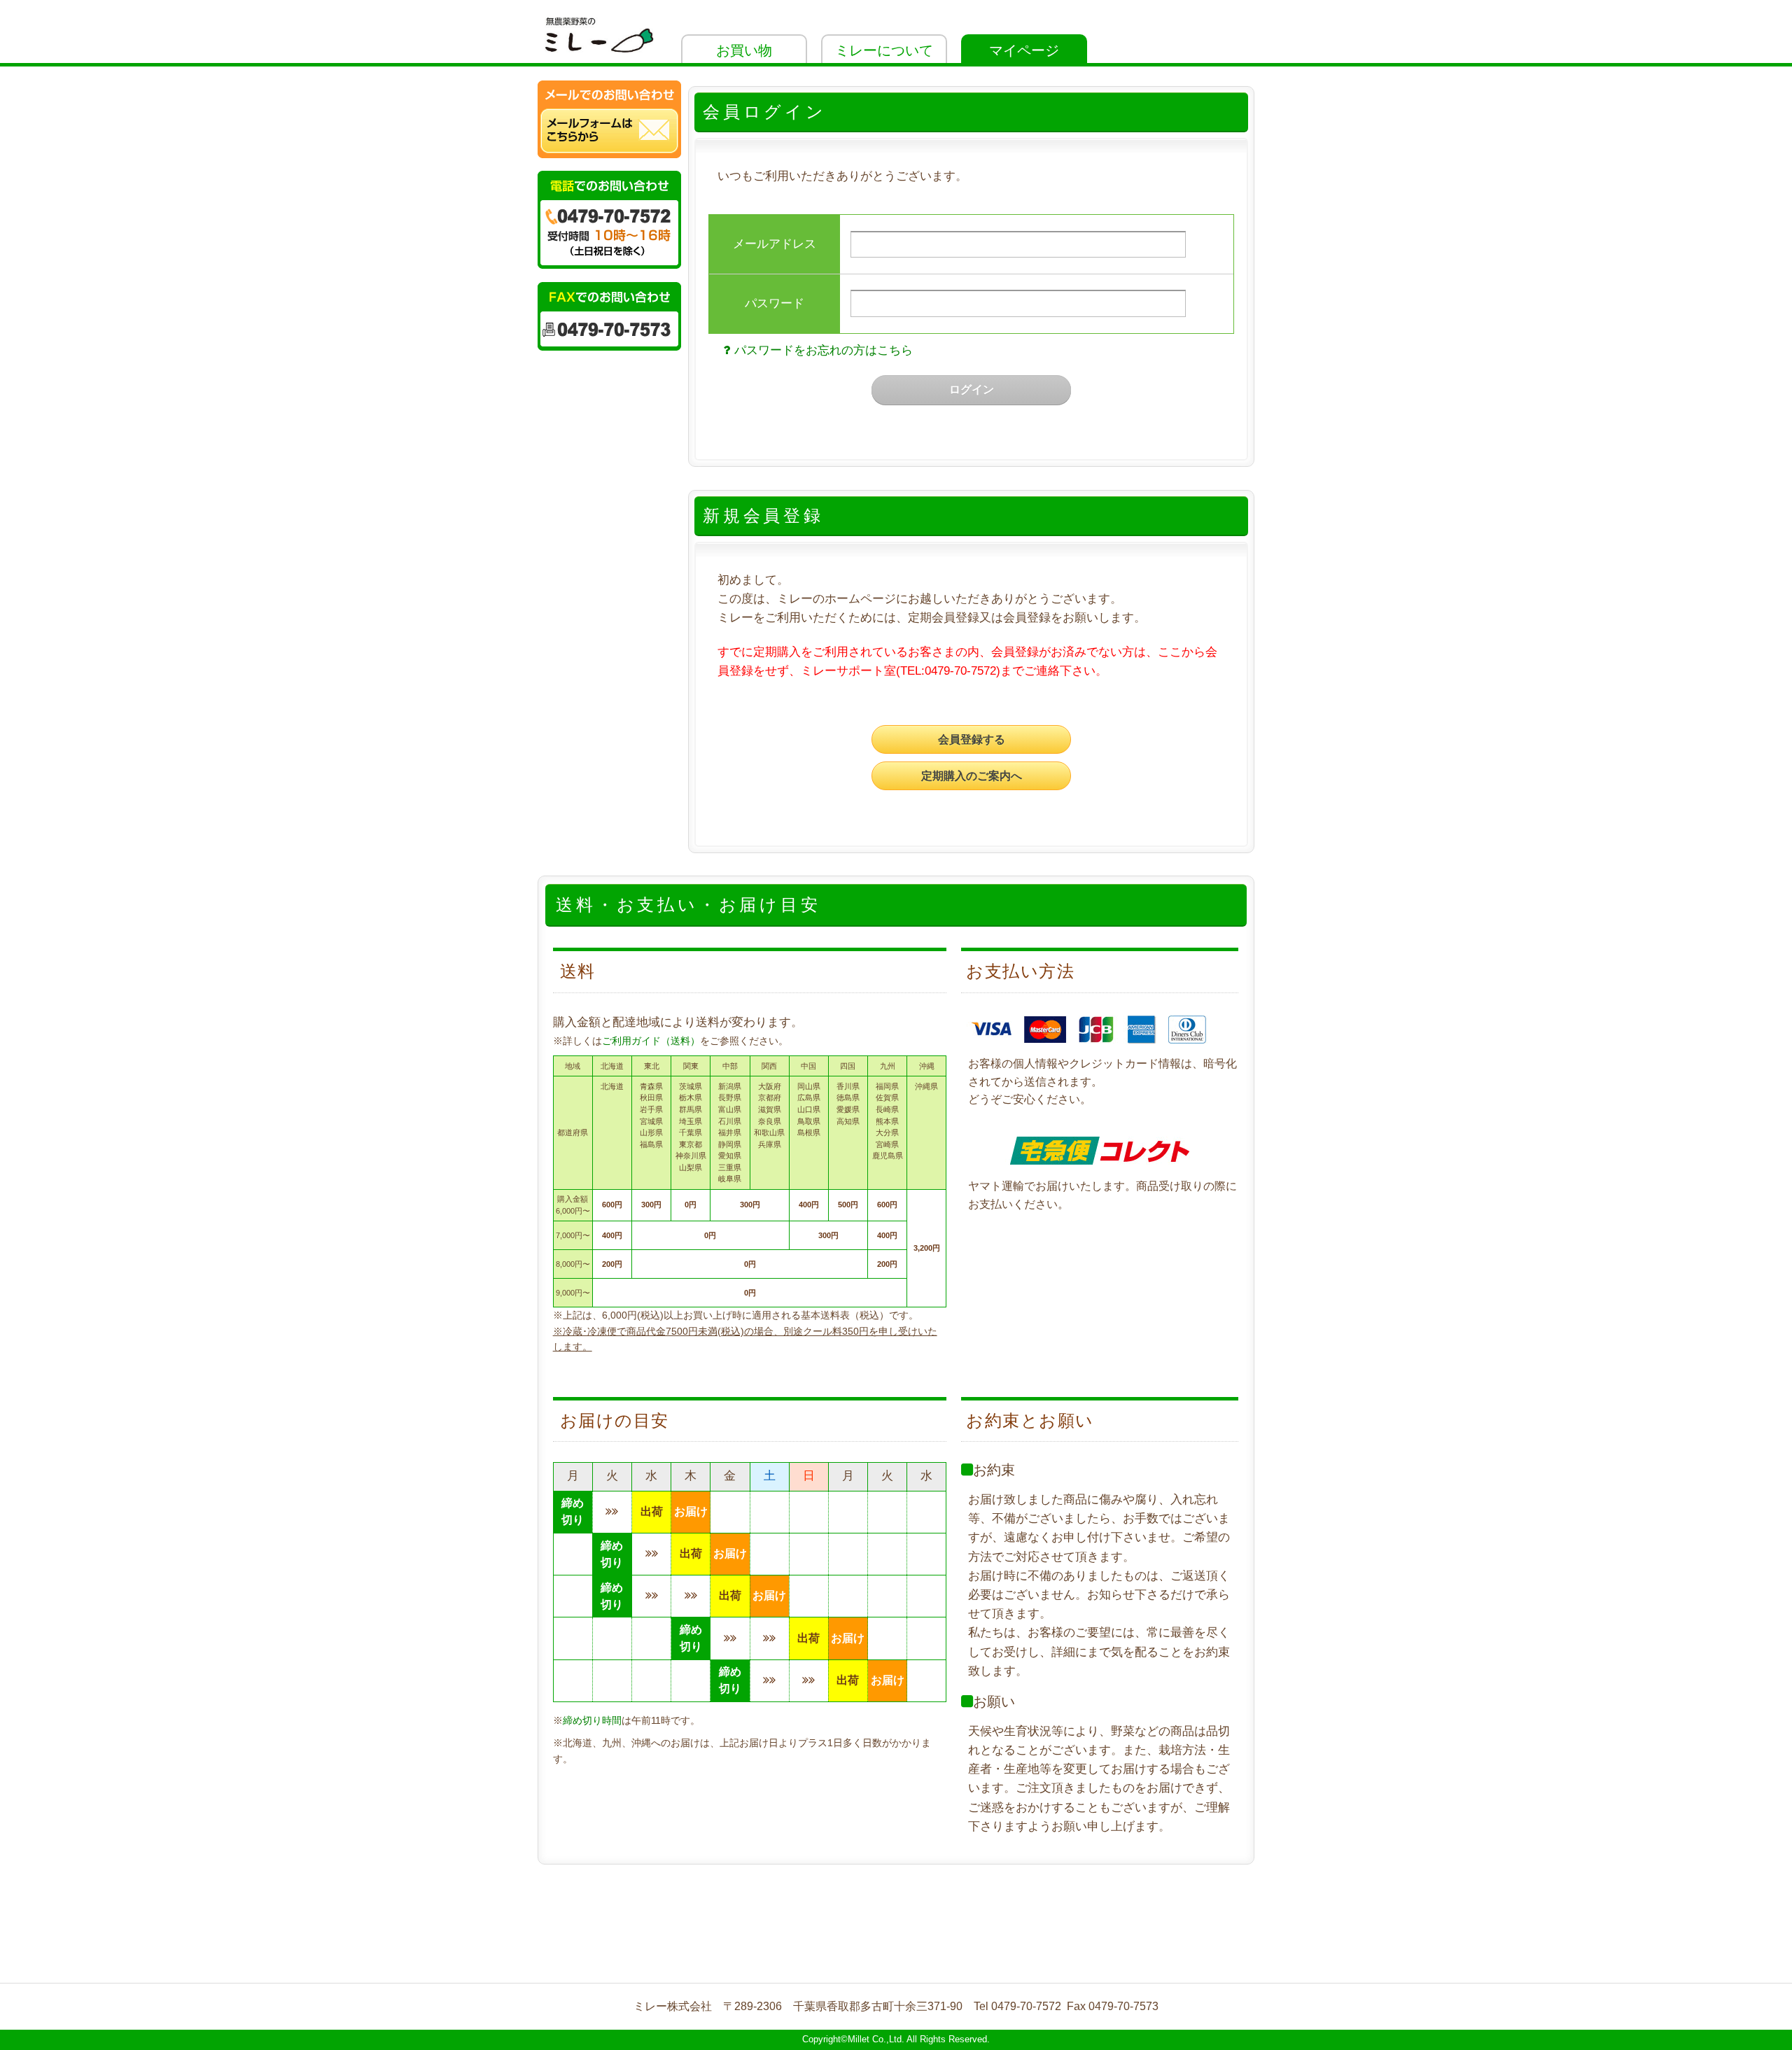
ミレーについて (884, 50)
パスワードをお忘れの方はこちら (824, 350)
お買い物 (744, 50)
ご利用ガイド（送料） (651, 1041)
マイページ (1024, 50)
